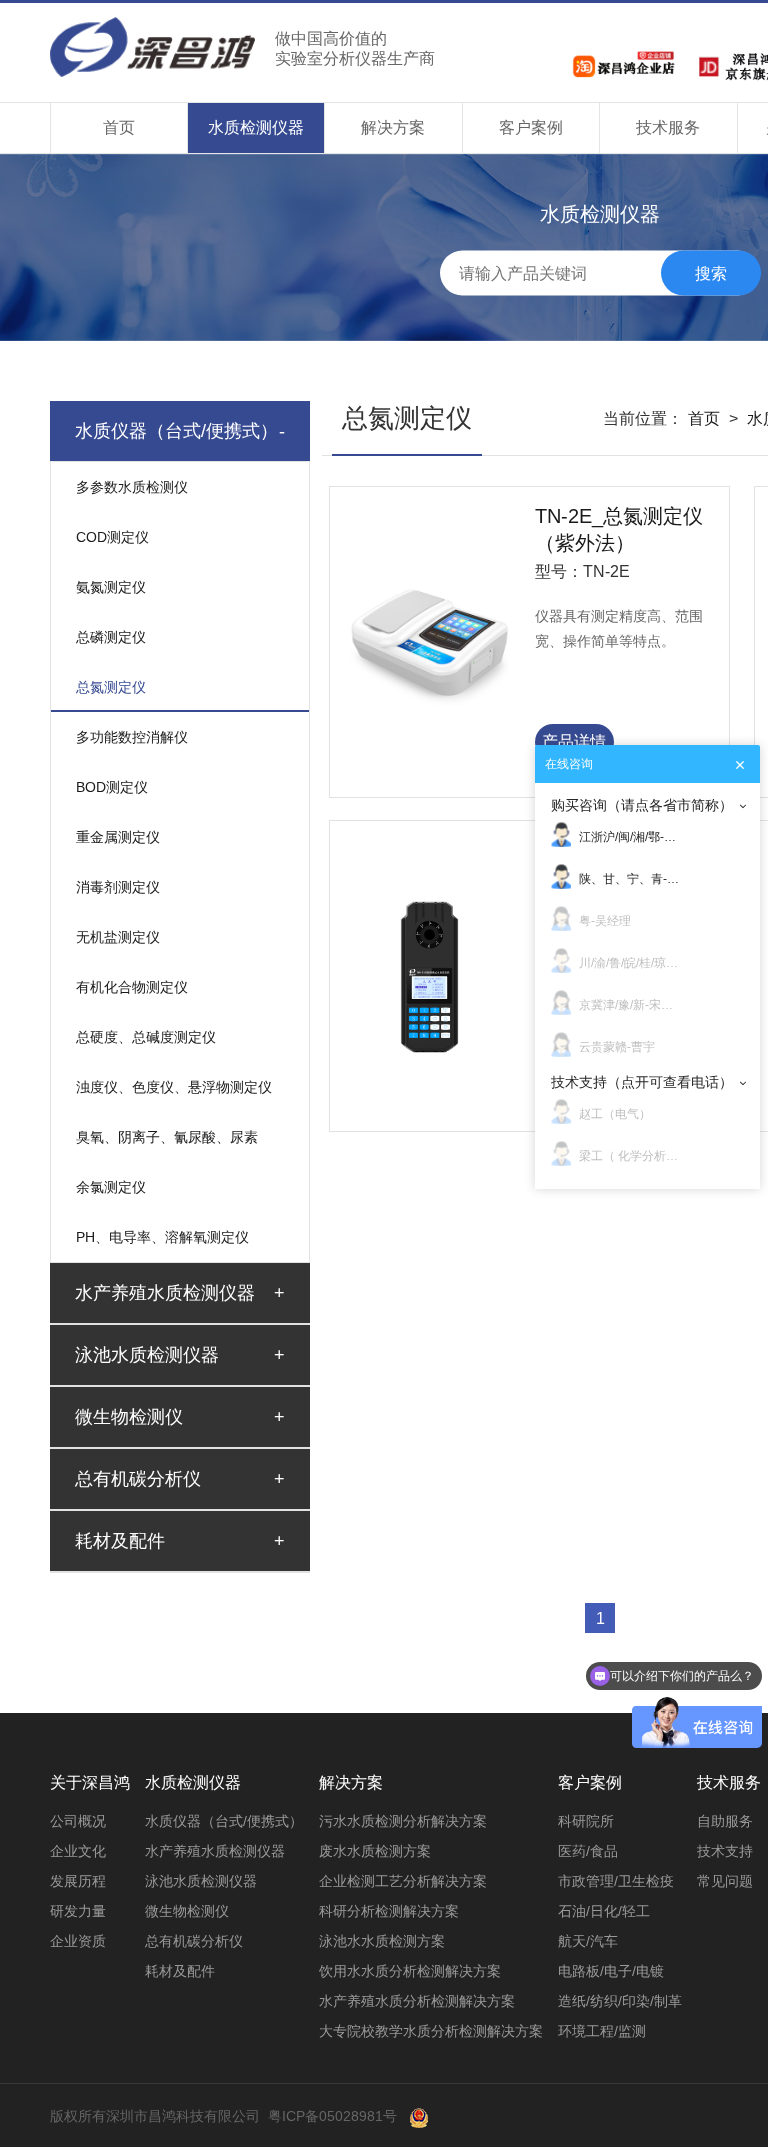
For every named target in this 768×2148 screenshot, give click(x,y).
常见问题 (725, 1881)
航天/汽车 (588, 1941)
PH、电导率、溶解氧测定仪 (162, 1237)
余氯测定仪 (111, 1187)
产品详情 (574, 741)
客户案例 (531, 127)
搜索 (711, 272)
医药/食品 (588, 1851)
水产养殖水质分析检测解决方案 (417, 2001)
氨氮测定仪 (111, 587)
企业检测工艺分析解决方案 (403, 1881)
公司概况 (78, 1821)
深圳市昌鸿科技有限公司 (242, 47)
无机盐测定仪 (118, 937)
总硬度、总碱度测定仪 (146, 1037)
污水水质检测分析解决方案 (403, 1821)
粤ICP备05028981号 (332, 2116)
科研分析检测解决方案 (389, 1911)
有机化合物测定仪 (132, 987)
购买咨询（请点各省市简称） (642, 805)
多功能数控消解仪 (132, 737)
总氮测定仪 (111, 687)
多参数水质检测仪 (132, 487)
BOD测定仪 (112, 787)
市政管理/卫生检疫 (616, 1881)
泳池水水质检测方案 (382, 1941)
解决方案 (393, 127)
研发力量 (78, 1911)
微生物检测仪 (187, 1911)
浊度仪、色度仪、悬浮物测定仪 (174, 1087)
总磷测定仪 (111, 637)
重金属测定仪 (118, 837)
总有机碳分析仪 (194, 1941)
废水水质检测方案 (375, 1851)
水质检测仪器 (256, 127)
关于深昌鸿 (90, 1782)
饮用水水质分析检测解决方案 (410, 1971)
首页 (119, 127)
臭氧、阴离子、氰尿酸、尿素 (167, 1137)
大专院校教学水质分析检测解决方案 (431, 2031)
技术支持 (725, 1851)
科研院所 (586, 1821)
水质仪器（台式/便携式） (224, 1821)
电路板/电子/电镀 (611, 1971)
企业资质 (78, 1941)
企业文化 (78, 1851)
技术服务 (668, 127)
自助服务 (725, 1821)
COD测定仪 (112, 537)
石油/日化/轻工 (604, 1911)
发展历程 (78, 1881)
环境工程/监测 (602, 2031)
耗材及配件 (180, 1971)
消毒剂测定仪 (118, 887)
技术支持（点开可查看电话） (642, 1082)
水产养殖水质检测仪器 (215, 1851)
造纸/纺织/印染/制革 (620, 2001)
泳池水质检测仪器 (201, 1881)
